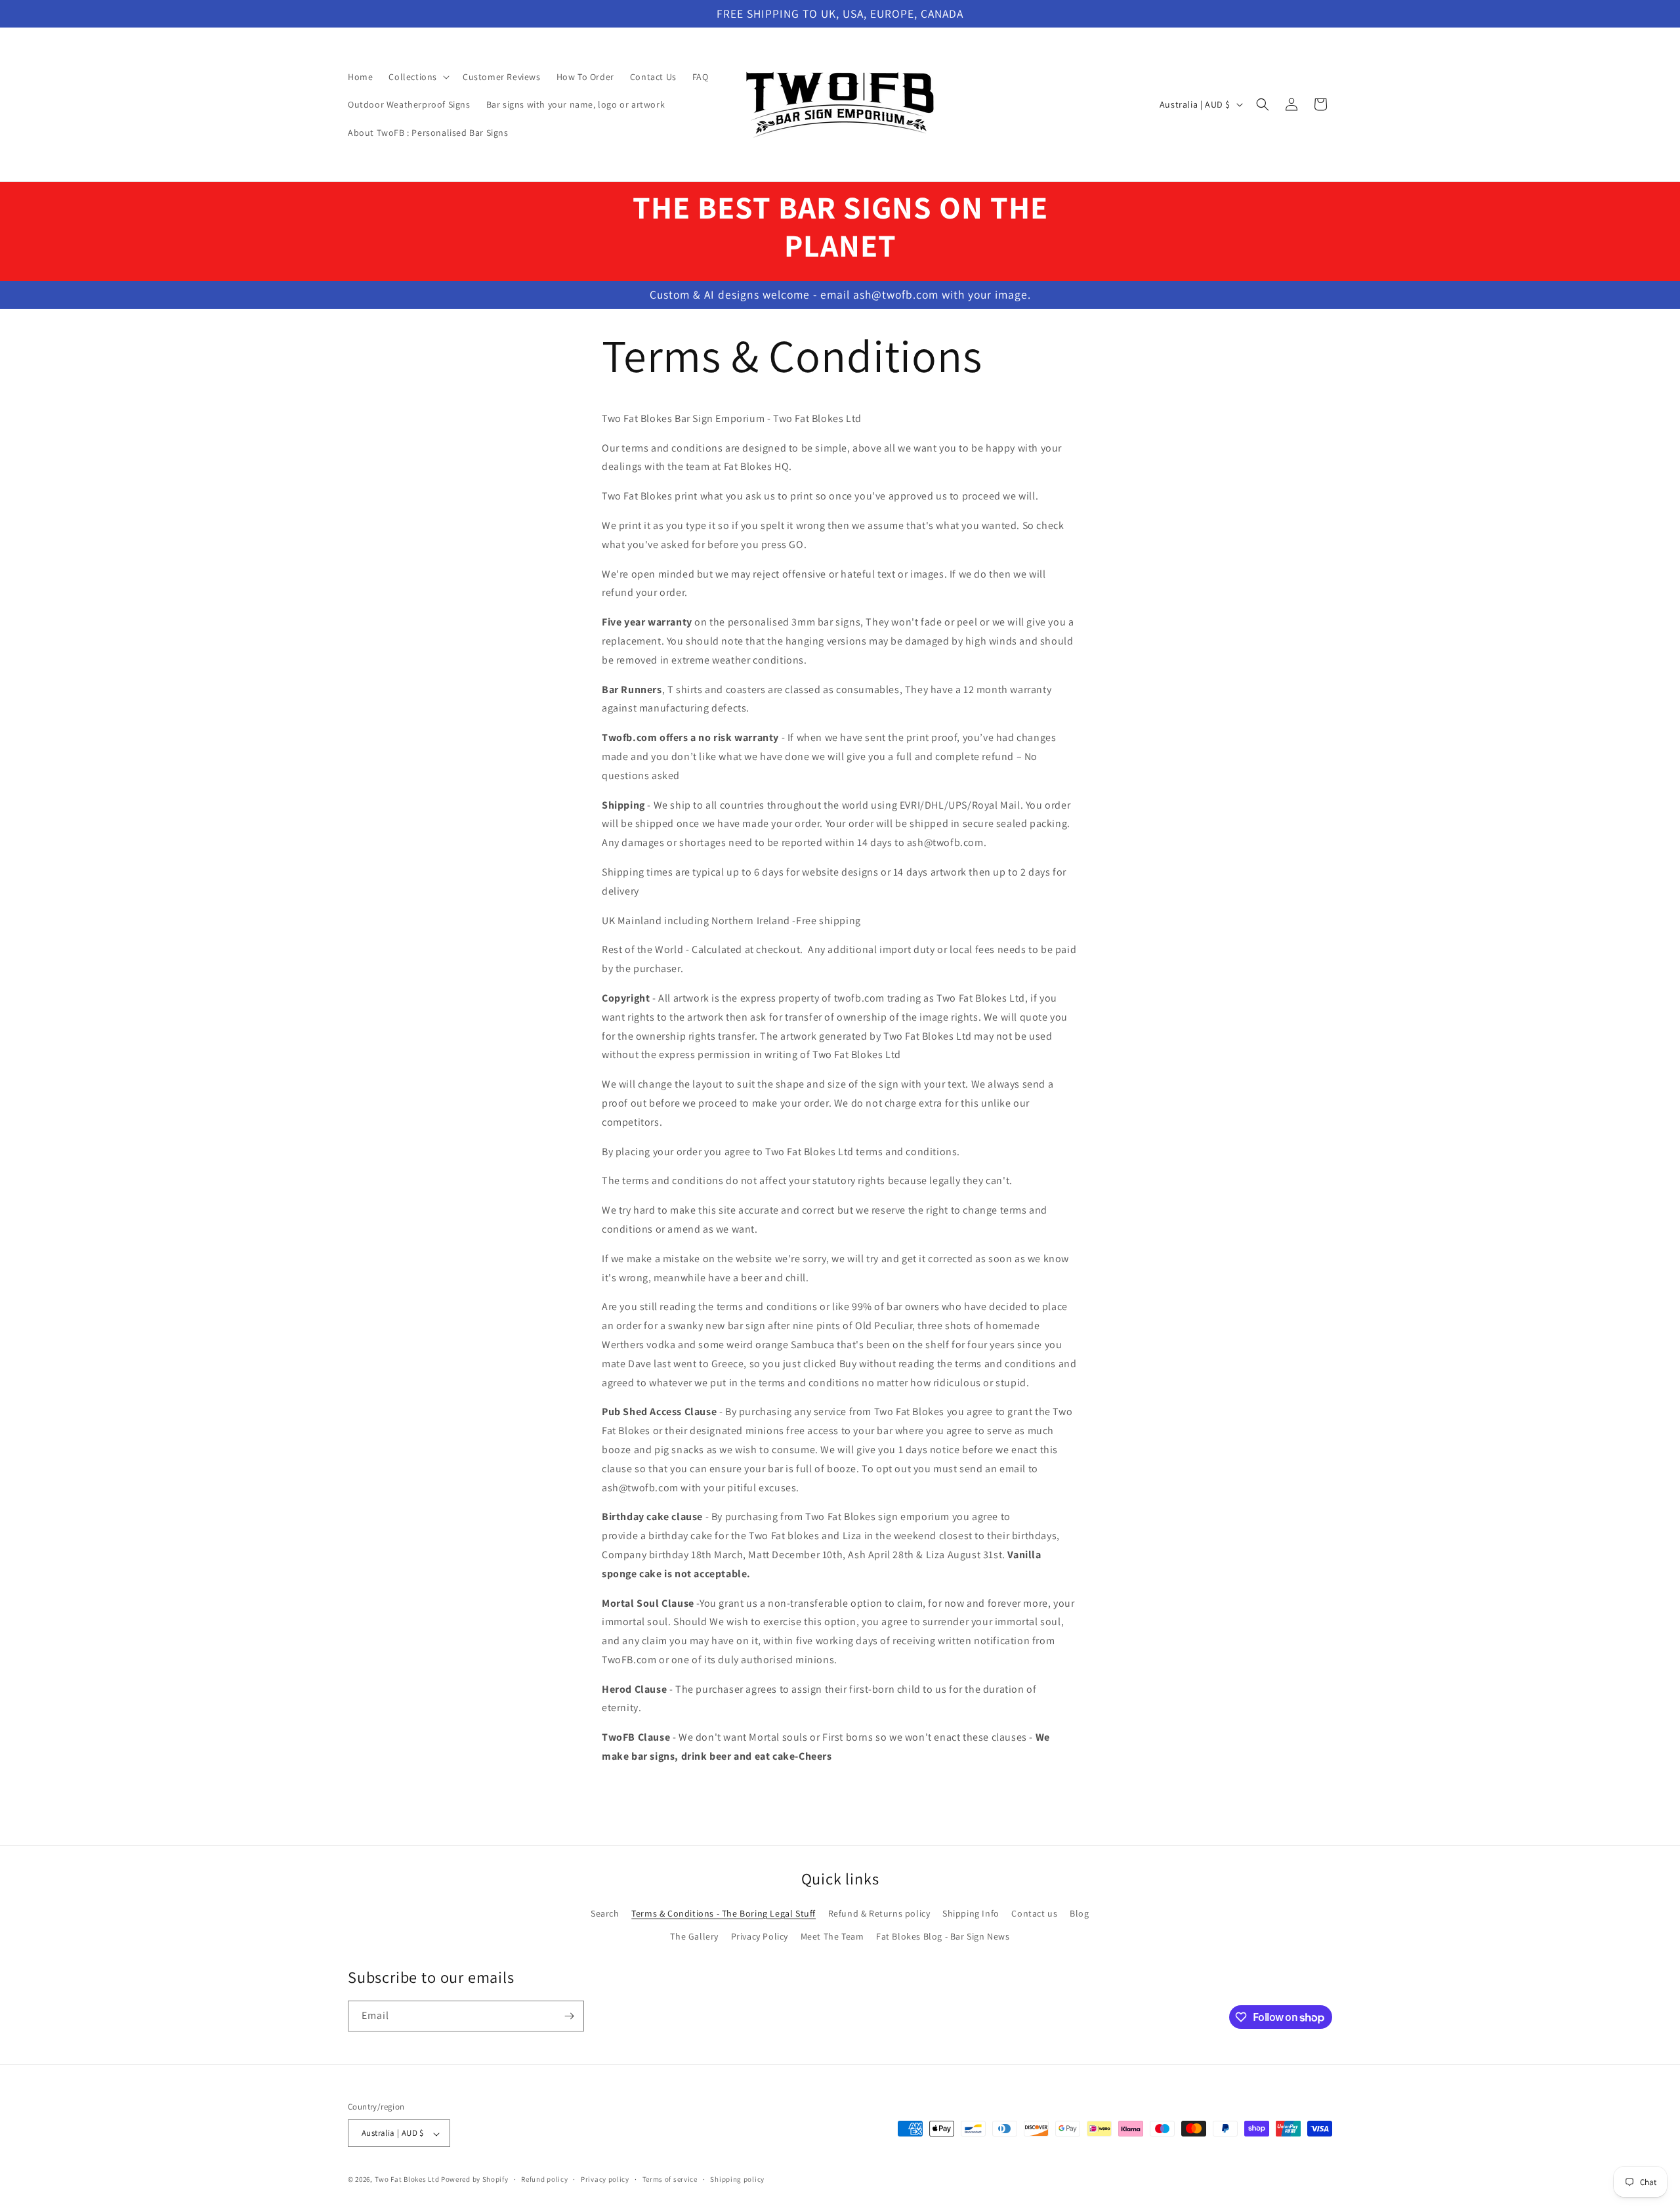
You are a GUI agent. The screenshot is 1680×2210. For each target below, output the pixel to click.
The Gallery (694, 1936)
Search (605, 1913)
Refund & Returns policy (879, 1913)
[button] (418, 77)
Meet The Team (832, 1936)
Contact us (1034, 1913)
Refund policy (544, 2179)
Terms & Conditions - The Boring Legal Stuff (724, 1913)
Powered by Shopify (475, 2180)
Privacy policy (605, 2179)
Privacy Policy (760, 1936)
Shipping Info (971, 1913)
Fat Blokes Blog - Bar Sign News (943, 1936)
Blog (1079, 1913)
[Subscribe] (569, 2016)
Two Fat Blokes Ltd (407, 2180)
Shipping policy (737, 2179)
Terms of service (670, 2179)
